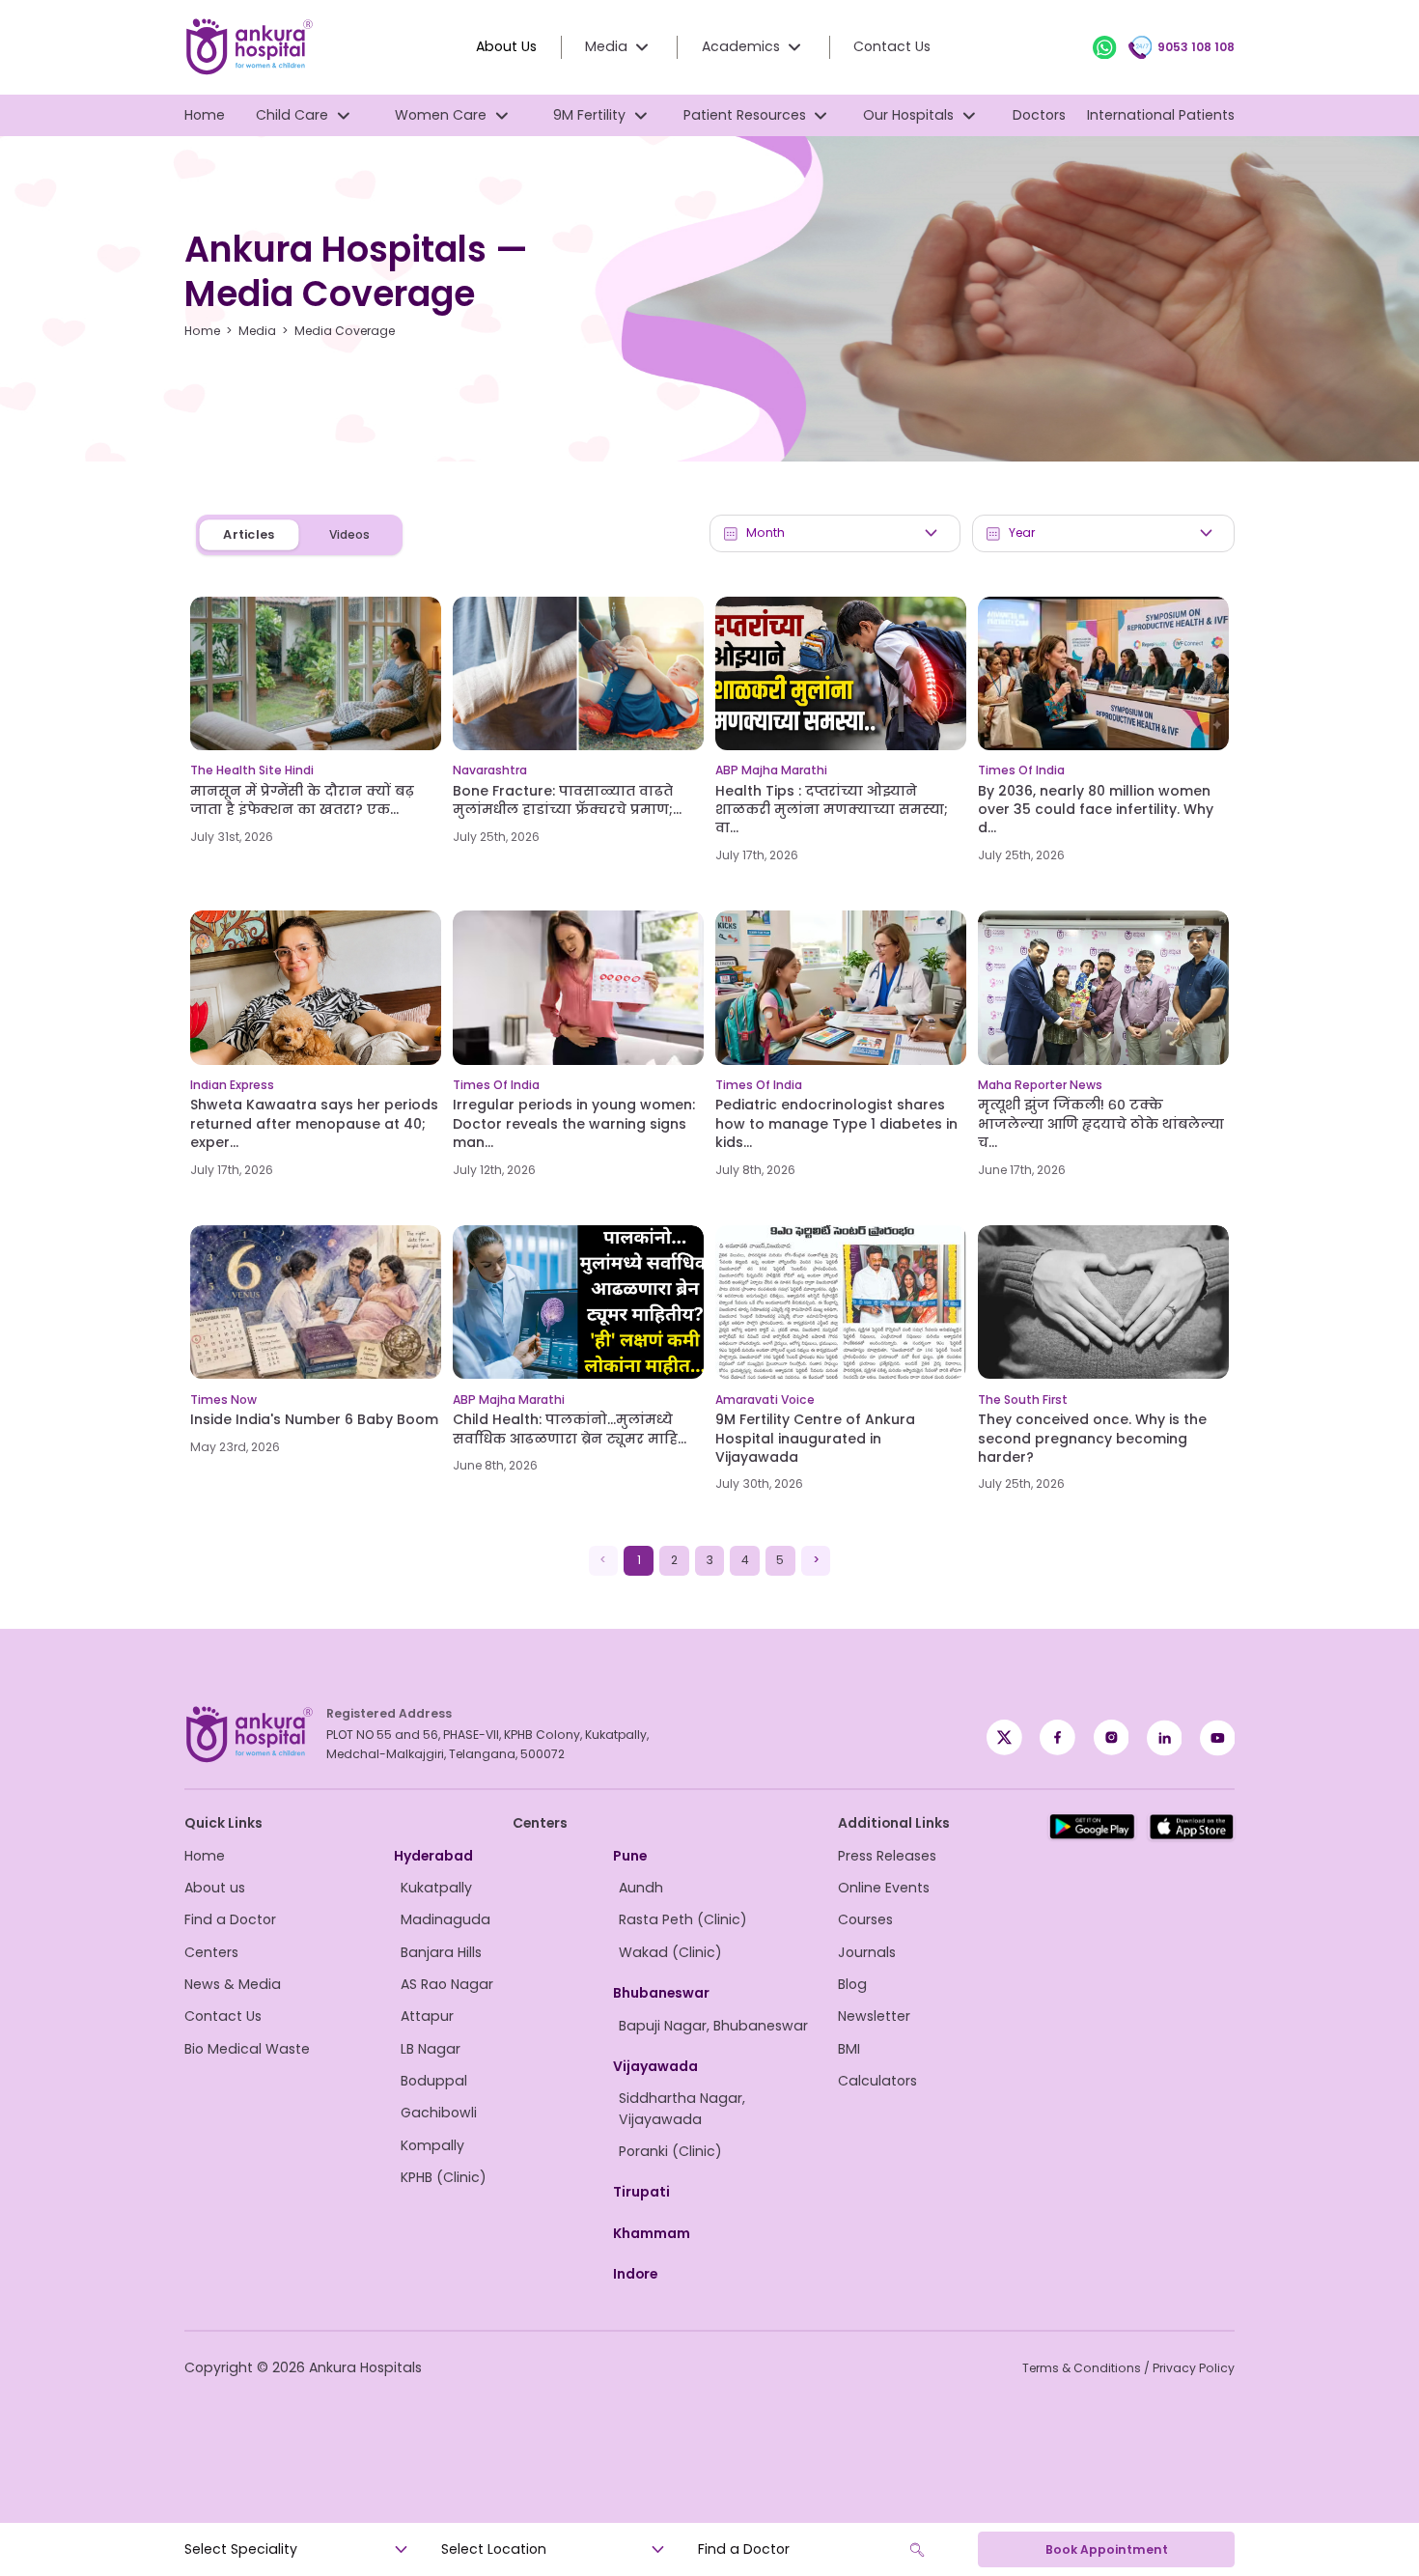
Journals (867, 1952)
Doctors (1039, 115)
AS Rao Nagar (447, 1984)
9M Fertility (589, 115)
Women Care (441, 115)
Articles (249, 535)
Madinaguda (445, 1919)
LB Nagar (431, 2049)
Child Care (292, 115)
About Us (506, 46)
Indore (635, 2274)
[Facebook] (1004, 1737)
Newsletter (874, 2016)
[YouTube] (1218, 1737)
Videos (349, 534)
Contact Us (892, 46)
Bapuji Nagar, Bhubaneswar (713, 2026)
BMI (849, 2049)
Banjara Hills (441, 1952)
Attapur (427, 2016)
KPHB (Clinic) (444, 2177)
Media (257, 331)
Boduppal (434, 2081)
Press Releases (887, 1856)
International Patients (1161, 115)
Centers (211, 1952)
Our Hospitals (908, 115)
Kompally (432, 2145)
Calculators (877, 2081)
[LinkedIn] (1165, 1737)
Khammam (652, 2233)
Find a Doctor (230, 1919)
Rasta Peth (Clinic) (683, 1919)
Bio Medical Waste (247, 2049)
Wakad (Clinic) (670, 1952)
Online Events (884, 1888)
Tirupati (641, 2192)
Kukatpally (436, 1888)
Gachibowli (439, 2113)
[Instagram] (1112, 1737)
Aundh (641, 1888)
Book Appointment (1107, 2549)
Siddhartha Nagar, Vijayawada (682, 2108)
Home (205, 115)
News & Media (233, 1984)
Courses (865, 1919)
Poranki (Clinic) (670, 2151)
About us (215, 1888)
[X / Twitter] (1057, 1737)
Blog (852, 1984)
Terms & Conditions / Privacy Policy (1128, 2368)
